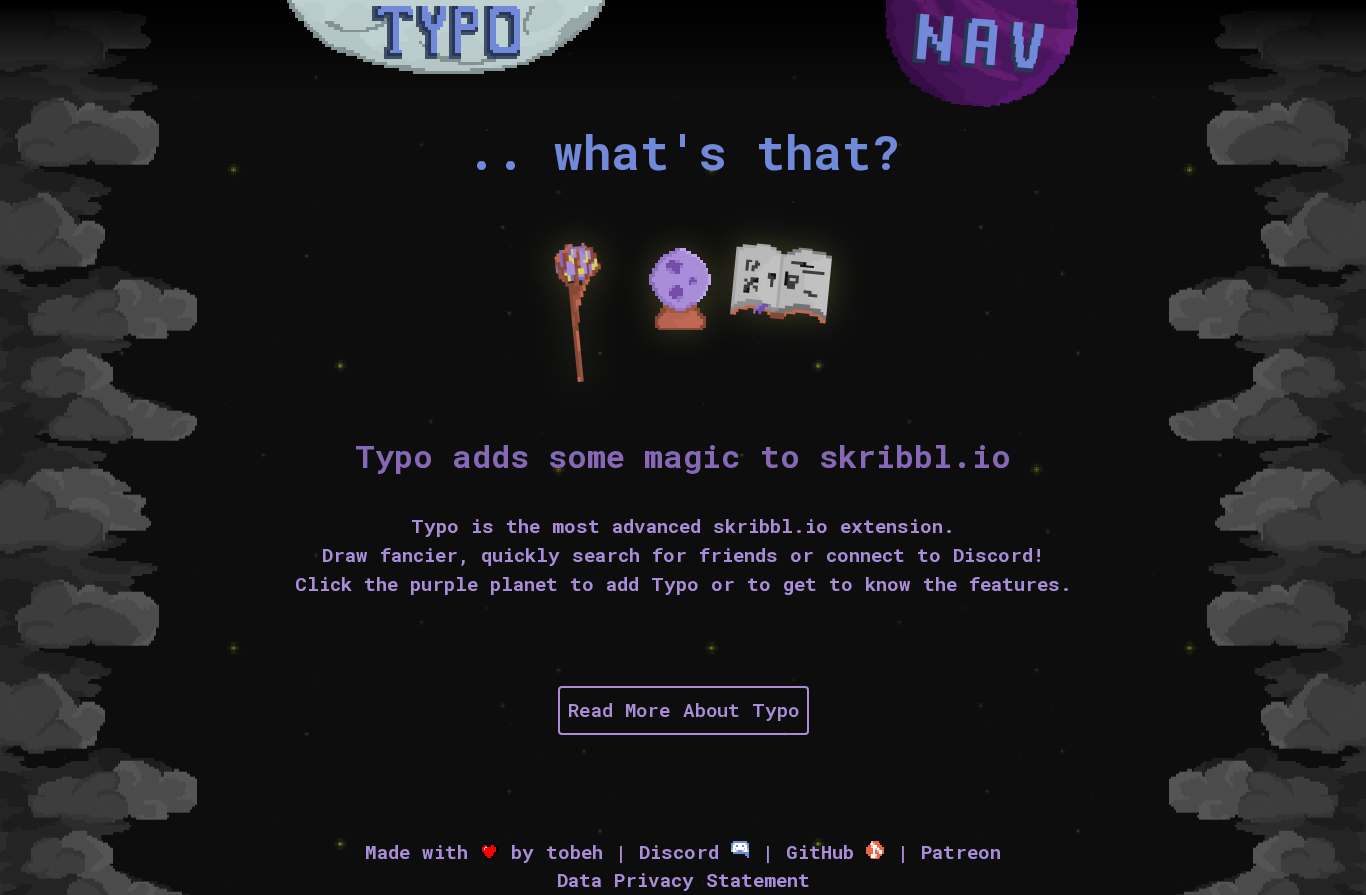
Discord (685, 851)
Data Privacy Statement (683, 879)
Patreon (961, 851)
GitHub (826, 851)
